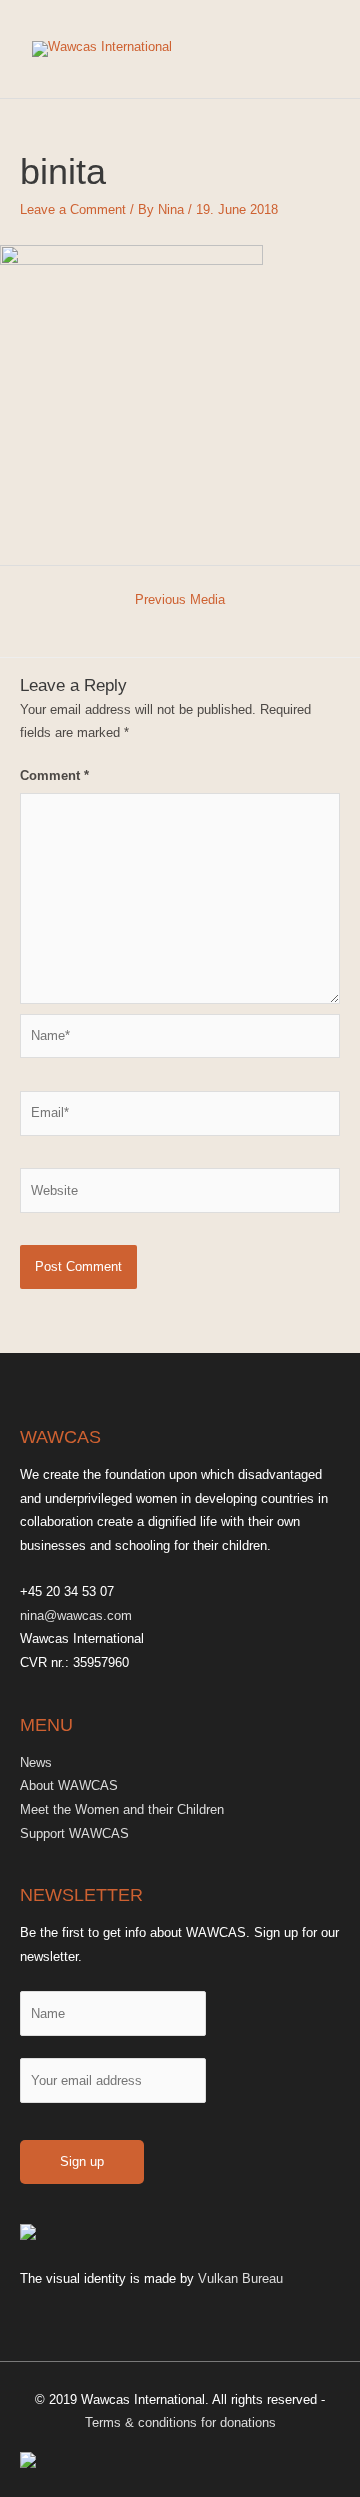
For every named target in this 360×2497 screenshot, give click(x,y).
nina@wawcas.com (76, 1615)
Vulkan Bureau (240, 2278)
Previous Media (180, 599)
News (36, 1762)
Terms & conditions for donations (180, 2422)
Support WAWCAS (74, 1833)
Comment (54, 775)
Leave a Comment (73, 209)
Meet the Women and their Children (122, 1809)
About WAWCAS (69, 1785)
